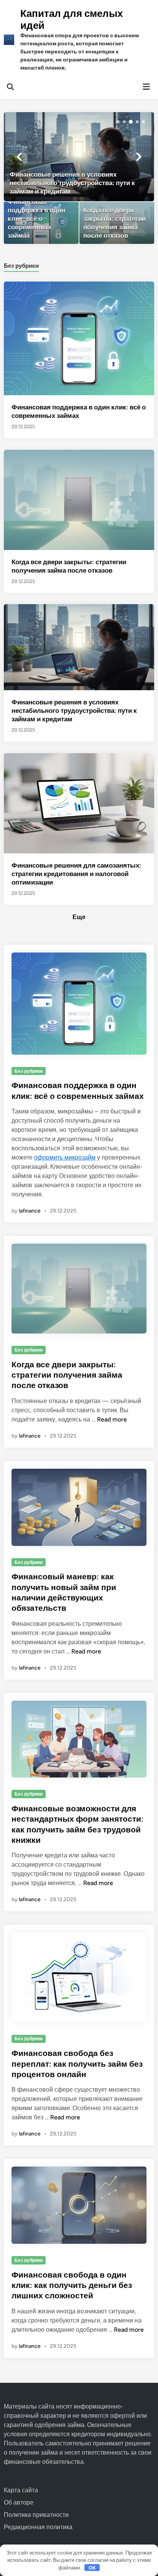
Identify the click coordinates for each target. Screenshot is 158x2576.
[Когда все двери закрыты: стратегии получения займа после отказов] (117, 223)
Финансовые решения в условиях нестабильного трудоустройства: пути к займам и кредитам (74, 711)
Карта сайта (21, 2490)
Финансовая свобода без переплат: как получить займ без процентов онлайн (77, 2064)
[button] (118, 122)
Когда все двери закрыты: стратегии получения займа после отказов (67, 1375)
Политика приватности (36, 2515)
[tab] (21, 265)
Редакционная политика (38, 2527)
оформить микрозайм (65, 1157)
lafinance (30, 1211)
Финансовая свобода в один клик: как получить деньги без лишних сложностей (72, 2285)
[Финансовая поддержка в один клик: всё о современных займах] (41, 223)
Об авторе (19, 2502)
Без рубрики (21, 266)
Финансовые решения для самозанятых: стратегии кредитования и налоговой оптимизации (76, 874)
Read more (112, 1419)
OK (92, 2568)
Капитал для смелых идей (72, 19)
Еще (79, 917)
